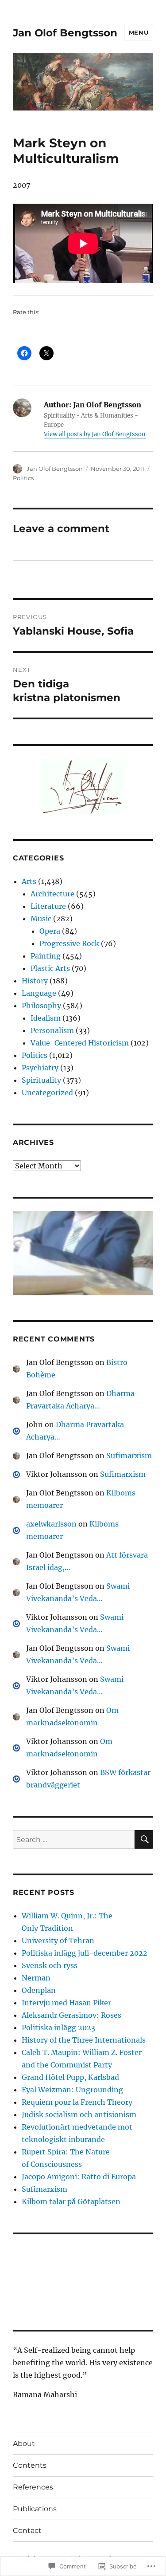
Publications (35, 2509)
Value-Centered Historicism (80, 1043)
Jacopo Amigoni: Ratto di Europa (79, 2177)
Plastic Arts (50, 968)
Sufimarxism (129, 1456)
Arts (29, 881)
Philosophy (41, 1006)
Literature (48, 906)
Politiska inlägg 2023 (58, 2028)
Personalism (52, 1030)
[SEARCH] (144, 1839)
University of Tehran (58, 1941)
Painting (46, 956)
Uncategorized (47, 1093)
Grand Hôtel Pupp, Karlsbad (70, 2077)
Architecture (52, 894)
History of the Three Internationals (84, 2040)
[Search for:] (74, 1839)
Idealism (46, 1018)
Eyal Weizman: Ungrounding (72, 2090)
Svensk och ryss (50, 1965)
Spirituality (41, 1080)
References (33, 2487)
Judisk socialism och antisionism (79, 2114)
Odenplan (39, 1990)
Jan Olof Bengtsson (65, 33)
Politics (23, 478)
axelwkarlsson (51, 1524)
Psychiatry (40, 1068)
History (35, 981)
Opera (50, 931)
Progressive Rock (69, 943)
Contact (27, 2531)
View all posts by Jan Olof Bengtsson (95, 434)
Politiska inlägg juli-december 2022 (85, 1953)
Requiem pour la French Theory (77, 2102)
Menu (139, 32)
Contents (30, 2465)
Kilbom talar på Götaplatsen (71, 2201)
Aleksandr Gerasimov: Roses (71, 2015)
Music (41, 919)
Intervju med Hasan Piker (66, 2003)
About (24, 2444)
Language (39, 993)
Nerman (36, 1978)
